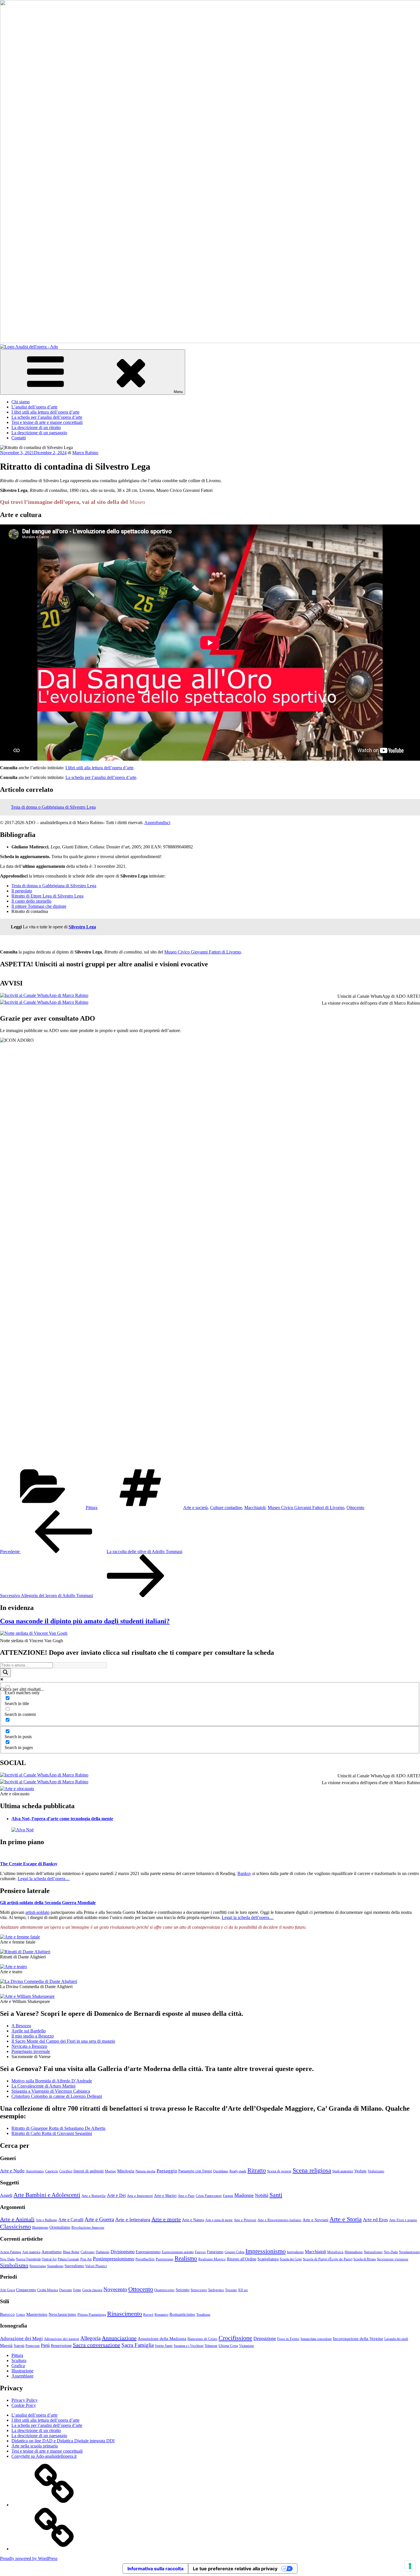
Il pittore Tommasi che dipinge (39, 906)
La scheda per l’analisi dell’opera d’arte (47, 417)
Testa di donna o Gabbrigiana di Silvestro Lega (53, 807)
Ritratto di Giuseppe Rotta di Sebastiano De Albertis (58, 2128)
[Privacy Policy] (54, 2505)
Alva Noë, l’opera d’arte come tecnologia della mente (62, 1819)
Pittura (92, 1508)
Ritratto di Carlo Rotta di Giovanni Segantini (52, 2133)
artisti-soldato (37, 1912)
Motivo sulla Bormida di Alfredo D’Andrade (52, 2081)
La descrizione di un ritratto (36, 427)
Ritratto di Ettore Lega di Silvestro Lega (47, 896)
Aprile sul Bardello (29, 2031)
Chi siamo (21, 402)
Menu (178, 392)
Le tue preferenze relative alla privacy (235, 2569)
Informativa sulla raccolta (155, 2569)
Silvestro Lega (82, 927)
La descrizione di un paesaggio (39, 433)
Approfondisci (157, 823)
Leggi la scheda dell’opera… (44, 1879)
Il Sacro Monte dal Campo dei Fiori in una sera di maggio (63, 2041)
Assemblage (22, 2376)
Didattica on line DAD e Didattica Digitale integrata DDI (63, 2441)
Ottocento (355, 1508)
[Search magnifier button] (5, 1673)
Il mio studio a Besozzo (33, 2036)
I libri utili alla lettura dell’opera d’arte (45, 412)
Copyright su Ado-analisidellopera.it (44, 2456)
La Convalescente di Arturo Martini (43, 2086)
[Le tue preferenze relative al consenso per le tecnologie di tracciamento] (410, 2566)
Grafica (18, 2366)
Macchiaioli (255, 1508)
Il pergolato (22, 891)
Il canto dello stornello (31, 901)
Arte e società (195, 1508)
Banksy (244, 1873)
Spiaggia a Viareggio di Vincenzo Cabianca (51, 2091)
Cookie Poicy (24, 2405)
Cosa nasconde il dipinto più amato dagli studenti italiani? (85, 1621)
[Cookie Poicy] (54, 2549)
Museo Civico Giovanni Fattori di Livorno (203, 952)
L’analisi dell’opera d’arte (34, 407)
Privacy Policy (25, 2400)
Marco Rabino (85, 453)
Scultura (19, 2360)
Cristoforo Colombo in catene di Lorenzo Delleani (57, 2096)
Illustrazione (22, 2371)
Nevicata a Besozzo (29, 2046)
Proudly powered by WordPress (29, 2558)
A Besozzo (21, 2026)
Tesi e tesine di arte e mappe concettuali (47, 422)
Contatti (19, 438)
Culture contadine (226, 1508)
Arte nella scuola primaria (35, 2446)
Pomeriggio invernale (31, 2051)
